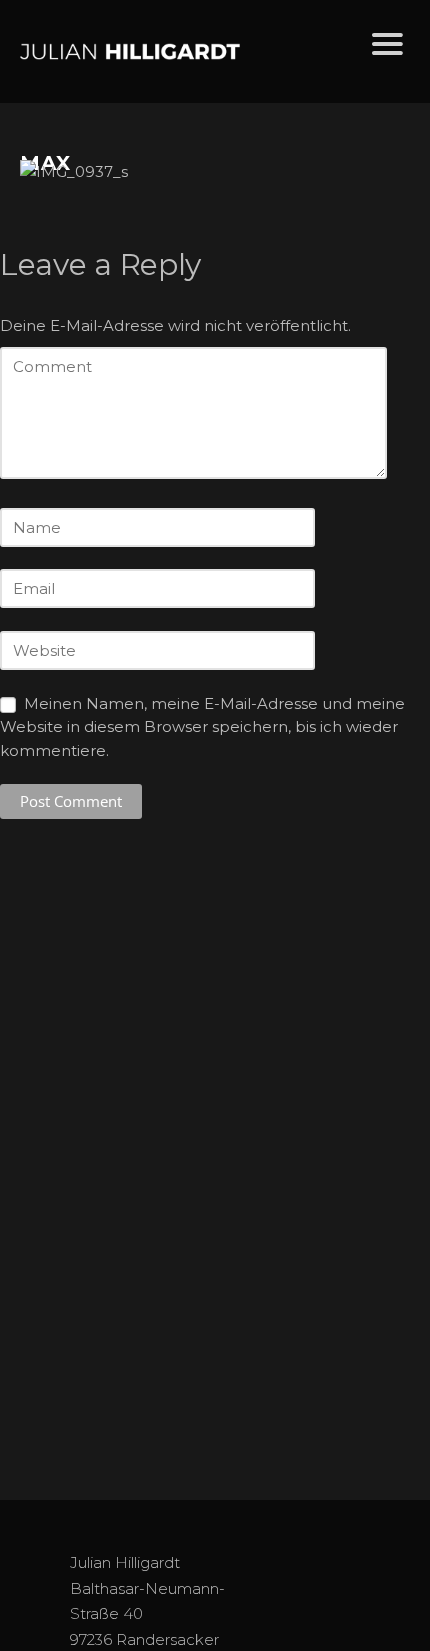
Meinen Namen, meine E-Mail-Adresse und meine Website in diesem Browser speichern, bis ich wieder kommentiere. (202, 727)
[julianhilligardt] (178, 51)
